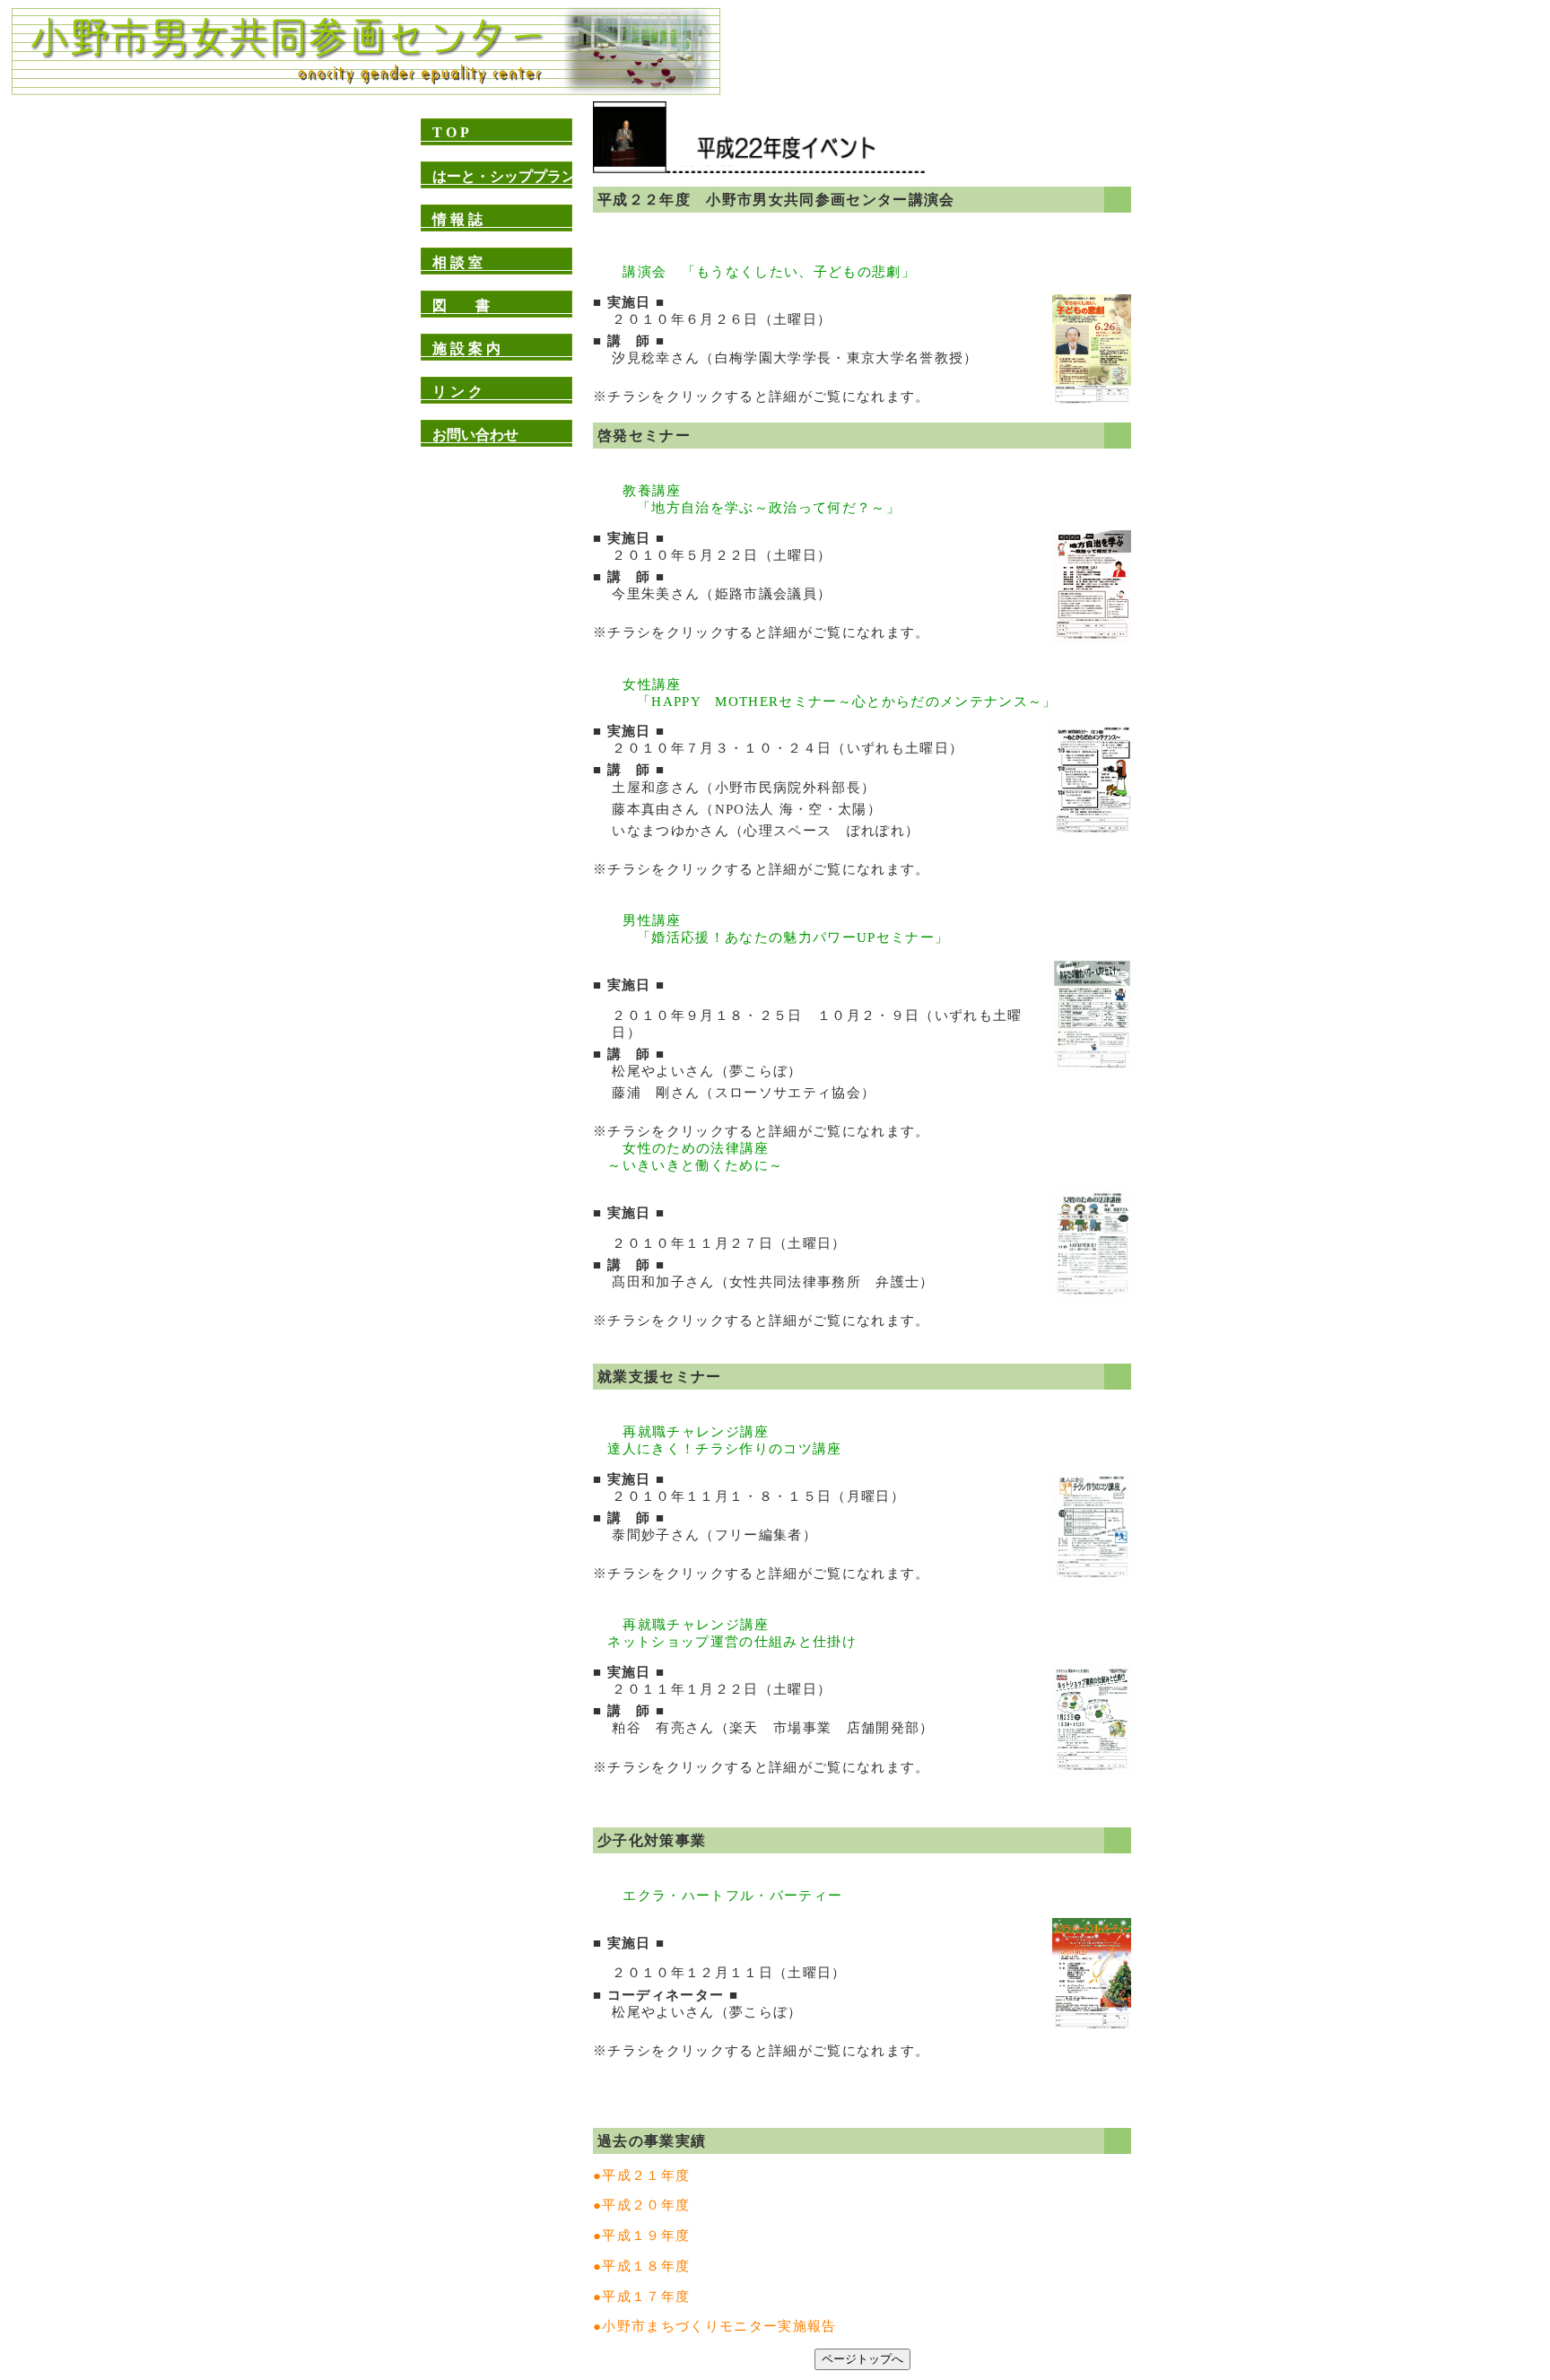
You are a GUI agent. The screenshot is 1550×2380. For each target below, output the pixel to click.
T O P (451, 132)
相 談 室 (457, 262)
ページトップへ (862, 2359)
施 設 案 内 (466, 349)
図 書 (461, 305)
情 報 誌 (457, 219)
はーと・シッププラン (504, 176)
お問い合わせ (475, 435)
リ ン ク (457, 392)
